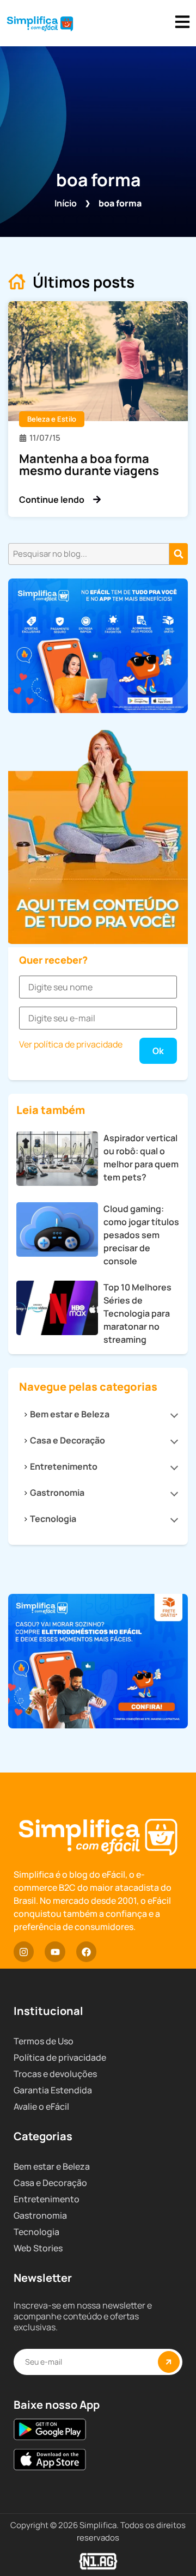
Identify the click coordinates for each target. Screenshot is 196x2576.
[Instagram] (24, 1951)
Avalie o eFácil (41, 2106)
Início (66, 203)
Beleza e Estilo (52, 419)
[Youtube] (55, 1951)
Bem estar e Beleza (70, 1414)
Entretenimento (64, 1466)
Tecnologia (53, 1519)
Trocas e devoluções (55, 2074)
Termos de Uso (44, 2041)
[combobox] (89, 554)
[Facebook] (86, 1951)
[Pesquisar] (179, 554)
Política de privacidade (60, 2057)
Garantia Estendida (53, 2090)
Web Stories (38, 2248)
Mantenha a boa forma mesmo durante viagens (89, 465)
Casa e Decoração (68, 1440)
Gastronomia (57, 1493)
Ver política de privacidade (71, 1044)
